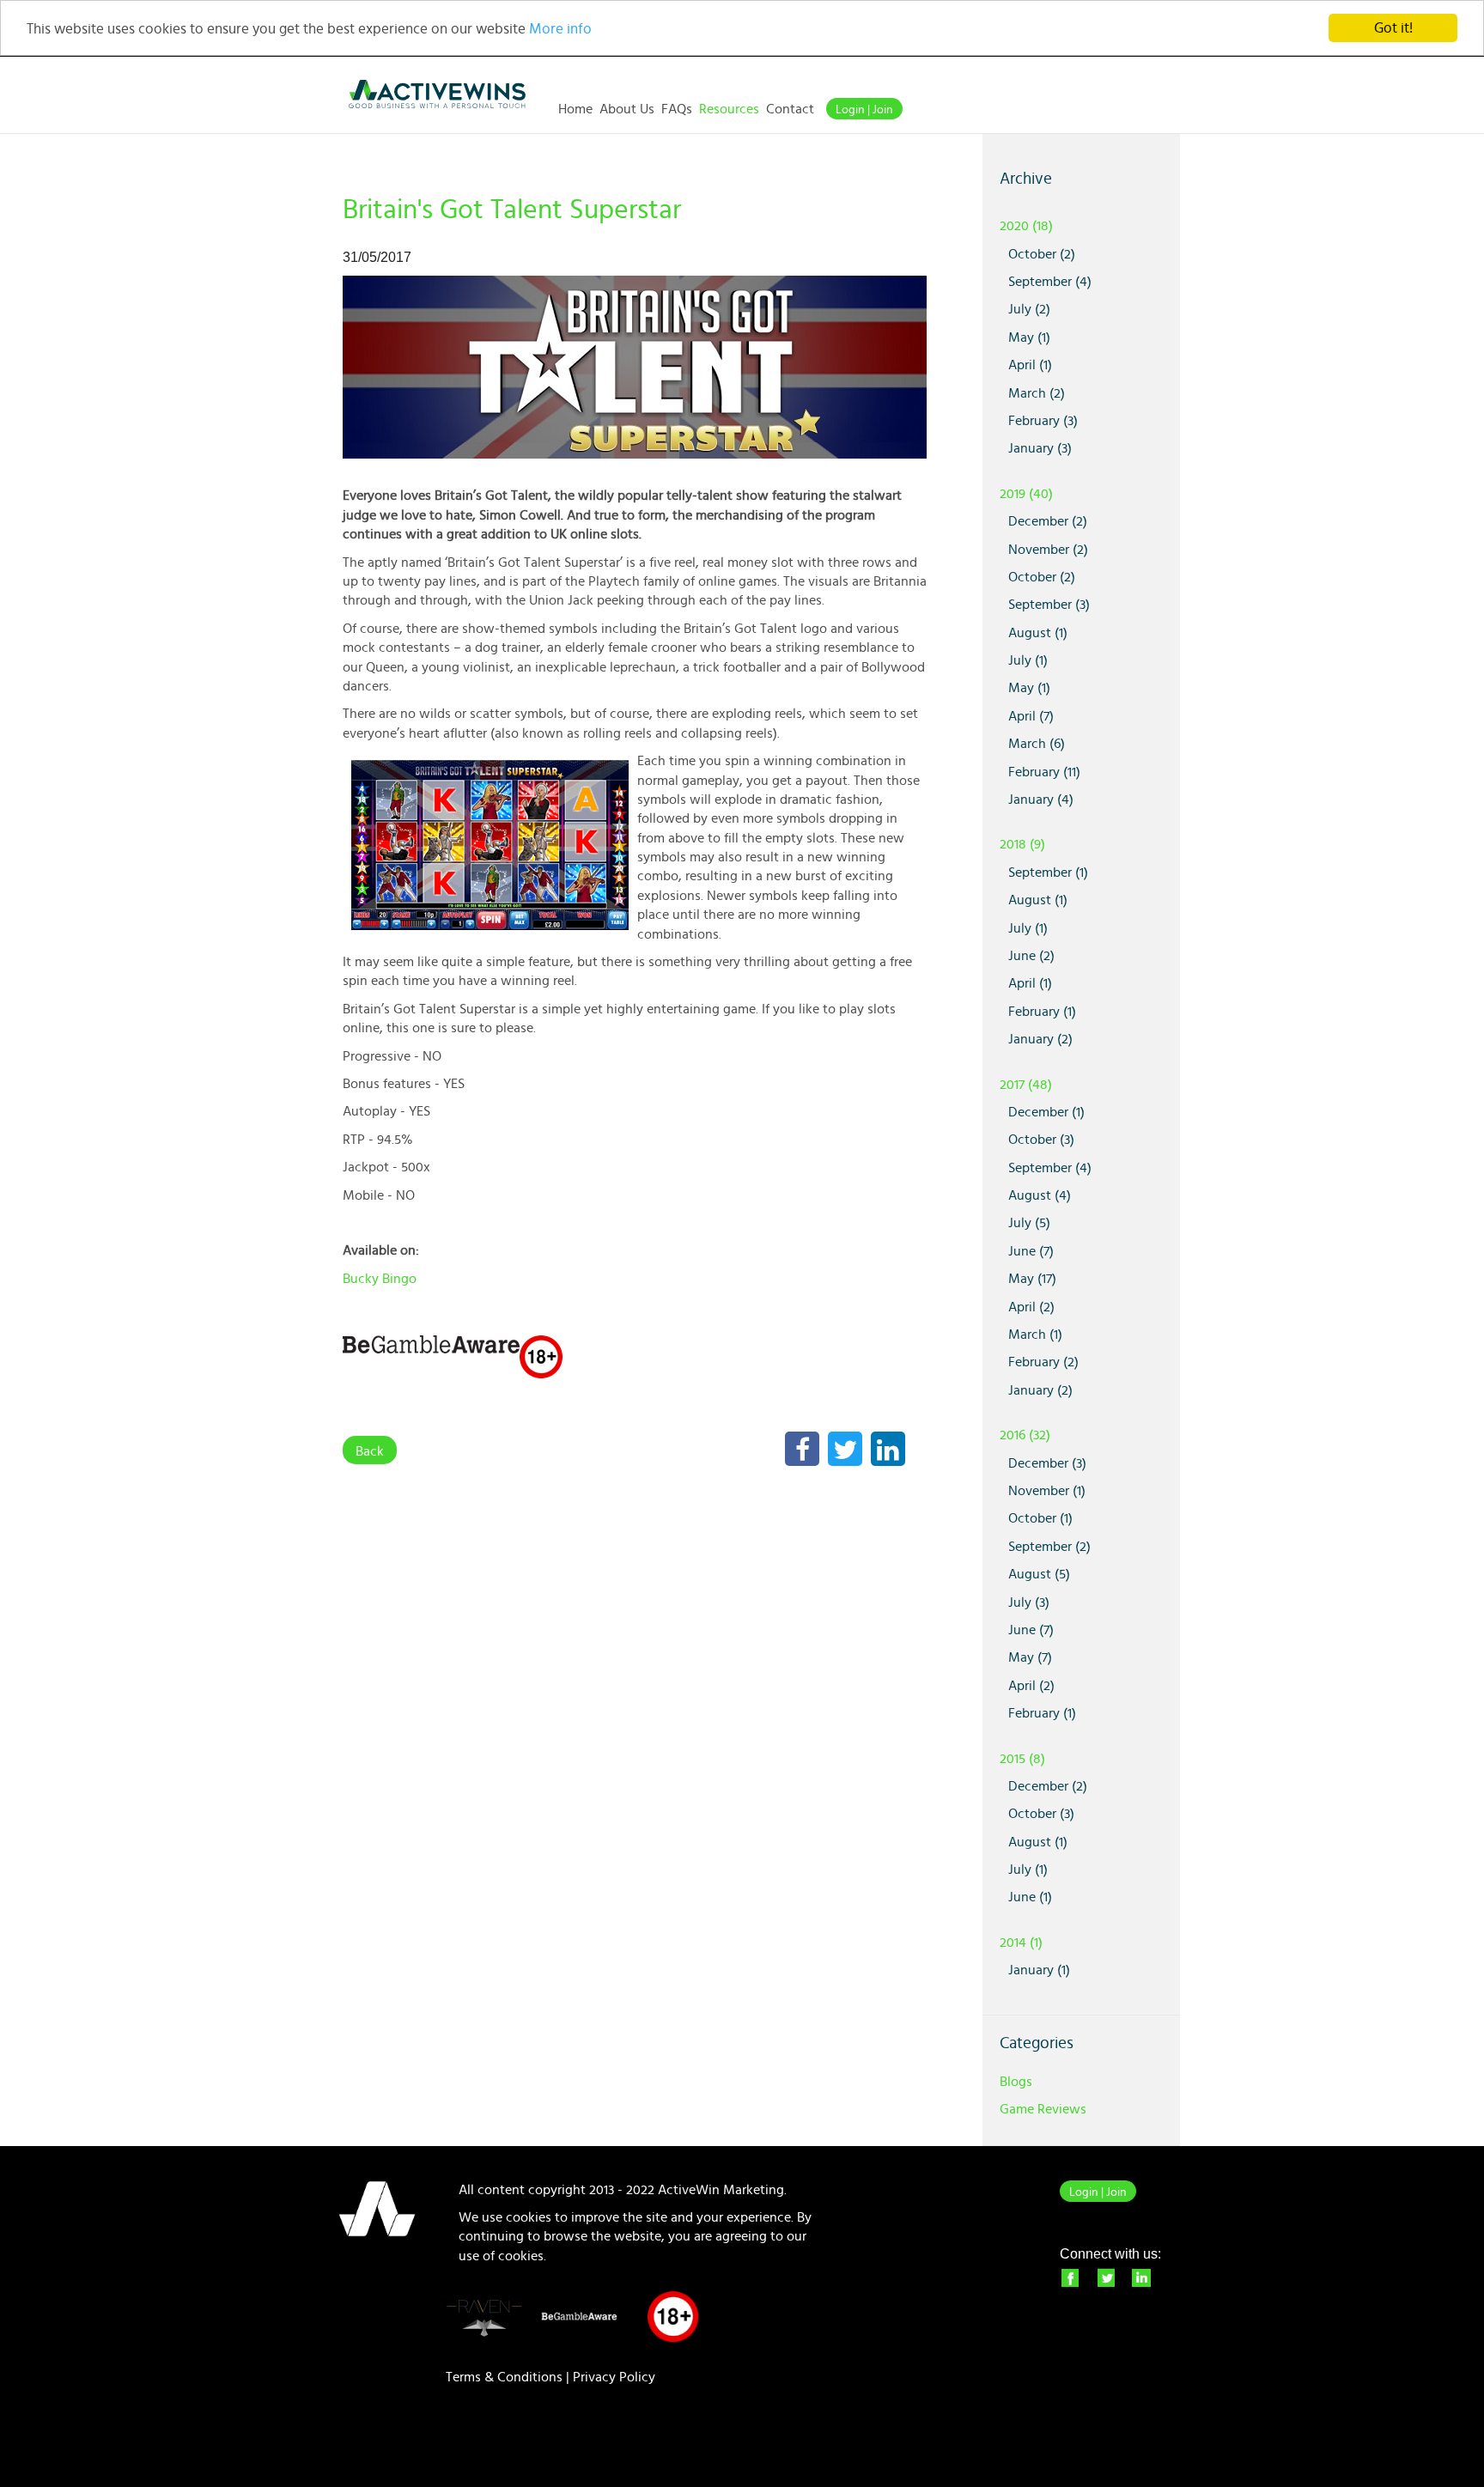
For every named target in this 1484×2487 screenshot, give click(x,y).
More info (560, 29)
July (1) (1028, 660)
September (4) (1050, 282)
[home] (437, 94)
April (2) (1031, 1307)
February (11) (1044, 772)
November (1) (1047, 1491)
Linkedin (1141, 2277)
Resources (729, 109)
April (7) (1031, 716)
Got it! (1393, 28)
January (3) (1040, 448)
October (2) (1042, 254)
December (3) (1047, 1463)
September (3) (1049, 605)
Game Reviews (1043, 2109)
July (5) (1029, 1223)
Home (575, 109)
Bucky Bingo (380, 1279)
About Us (627, 109)
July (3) (1029, 1602)
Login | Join (864, 109)
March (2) (1037, 393)
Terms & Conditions (504, 2377)
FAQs (677, 109)
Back (370, 1451)
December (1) (1046, 1112)
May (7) (1030, 1657)
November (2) (1048, 550)
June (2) (1031, 956)
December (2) (1048, 521)
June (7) (1031, 1251)
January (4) (1041, 800)
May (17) (1032, 1279)
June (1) (1030, 1897)
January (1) (1039, 1970)
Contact (790, 109)
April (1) (1030, 365)
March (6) (1037, 744)
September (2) (1049, 1547)
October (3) (1041, 1140)
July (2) (1029, 309)
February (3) (1043, 421)
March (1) (1035, 1335)
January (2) (1040, 1039)
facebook (1069, 2277)
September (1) (1048, 873)
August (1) (1038, 633)
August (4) (1040, 1195)
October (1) (1040, 1518)
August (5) (1039, 1574)
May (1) (1029, 337)
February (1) (1042, 1012)
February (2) (1043, 1362)
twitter (1105, 2277)
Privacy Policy (614, 2377)
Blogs (1016, 2082)
